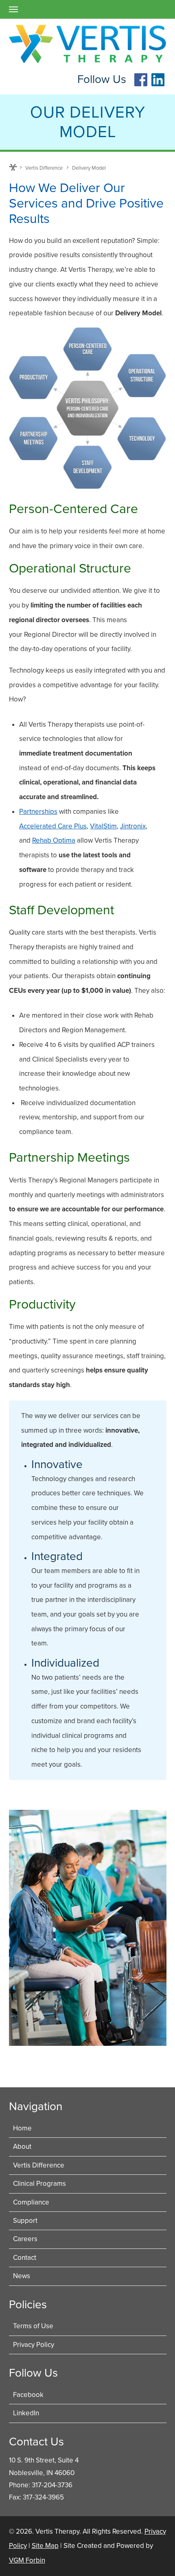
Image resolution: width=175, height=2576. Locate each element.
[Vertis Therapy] (88, 44)
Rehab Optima (54, 840)
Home (13, 167)
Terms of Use (33, 2326)
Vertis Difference (44, 168)
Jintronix (133, 826)
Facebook (28, 2395)
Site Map (45, 2546)
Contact (25, 2258)
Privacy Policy (34, 2345)
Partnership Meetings (69, 1158)
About (22, 2147)
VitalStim (103, 826)
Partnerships (38, 812)
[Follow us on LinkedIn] (158, 84)
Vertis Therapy (57, 2531)
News (22, 2276)
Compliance (31, 2202)
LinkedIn (26, 2413)
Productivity (42, 1304)
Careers (25, 2239)
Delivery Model (89, 168)
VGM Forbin (27, 2560)
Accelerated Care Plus (53, 826)
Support (25, 2221)
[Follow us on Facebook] (141, 84)
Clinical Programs (39, 2184)
